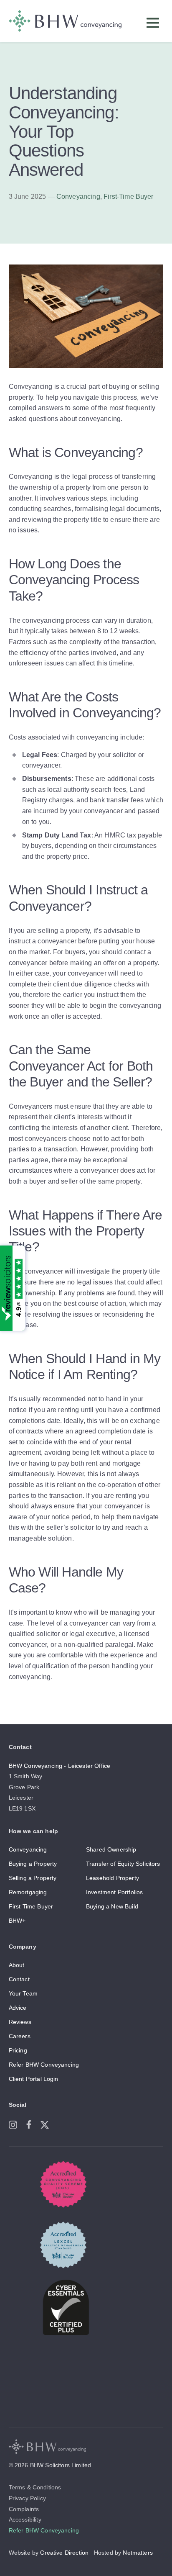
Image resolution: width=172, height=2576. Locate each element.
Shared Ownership (111, 1849)
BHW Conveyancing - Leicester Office (60, 1766)
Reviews (20, 2022)
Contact (19, 1979)
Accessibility (25, 2519)
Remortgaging (28, 1892)
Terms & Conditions (35, 2487)
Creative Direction (64, 2553)
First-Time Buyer (129, 196)
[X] (48, 2123)
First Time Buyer (31, 1906)
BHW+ (17, 1921)
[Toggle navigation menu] (155, 25)
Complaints (24, 2509)
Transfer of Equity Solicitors (123, 1864)
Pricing (18, 2050)
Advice (18, 2008)
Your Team (23, 1993)
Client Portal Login (34, 2079)
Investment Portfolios (114, 1892)
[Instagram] (17, 2123)
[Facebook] (33, 2123)
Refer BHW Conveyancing (44, 2065)
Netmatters (138, 2553)
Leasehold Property (113, 1878)
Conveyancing (78, 196)
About (17, 1965)
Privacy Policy (27, 2498)
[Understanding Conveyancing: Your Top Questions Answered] (86, 376)
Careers (20, 2036)
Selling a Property (33, 1878)
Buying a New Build (112, 1906)
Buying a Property (33, 1864)
